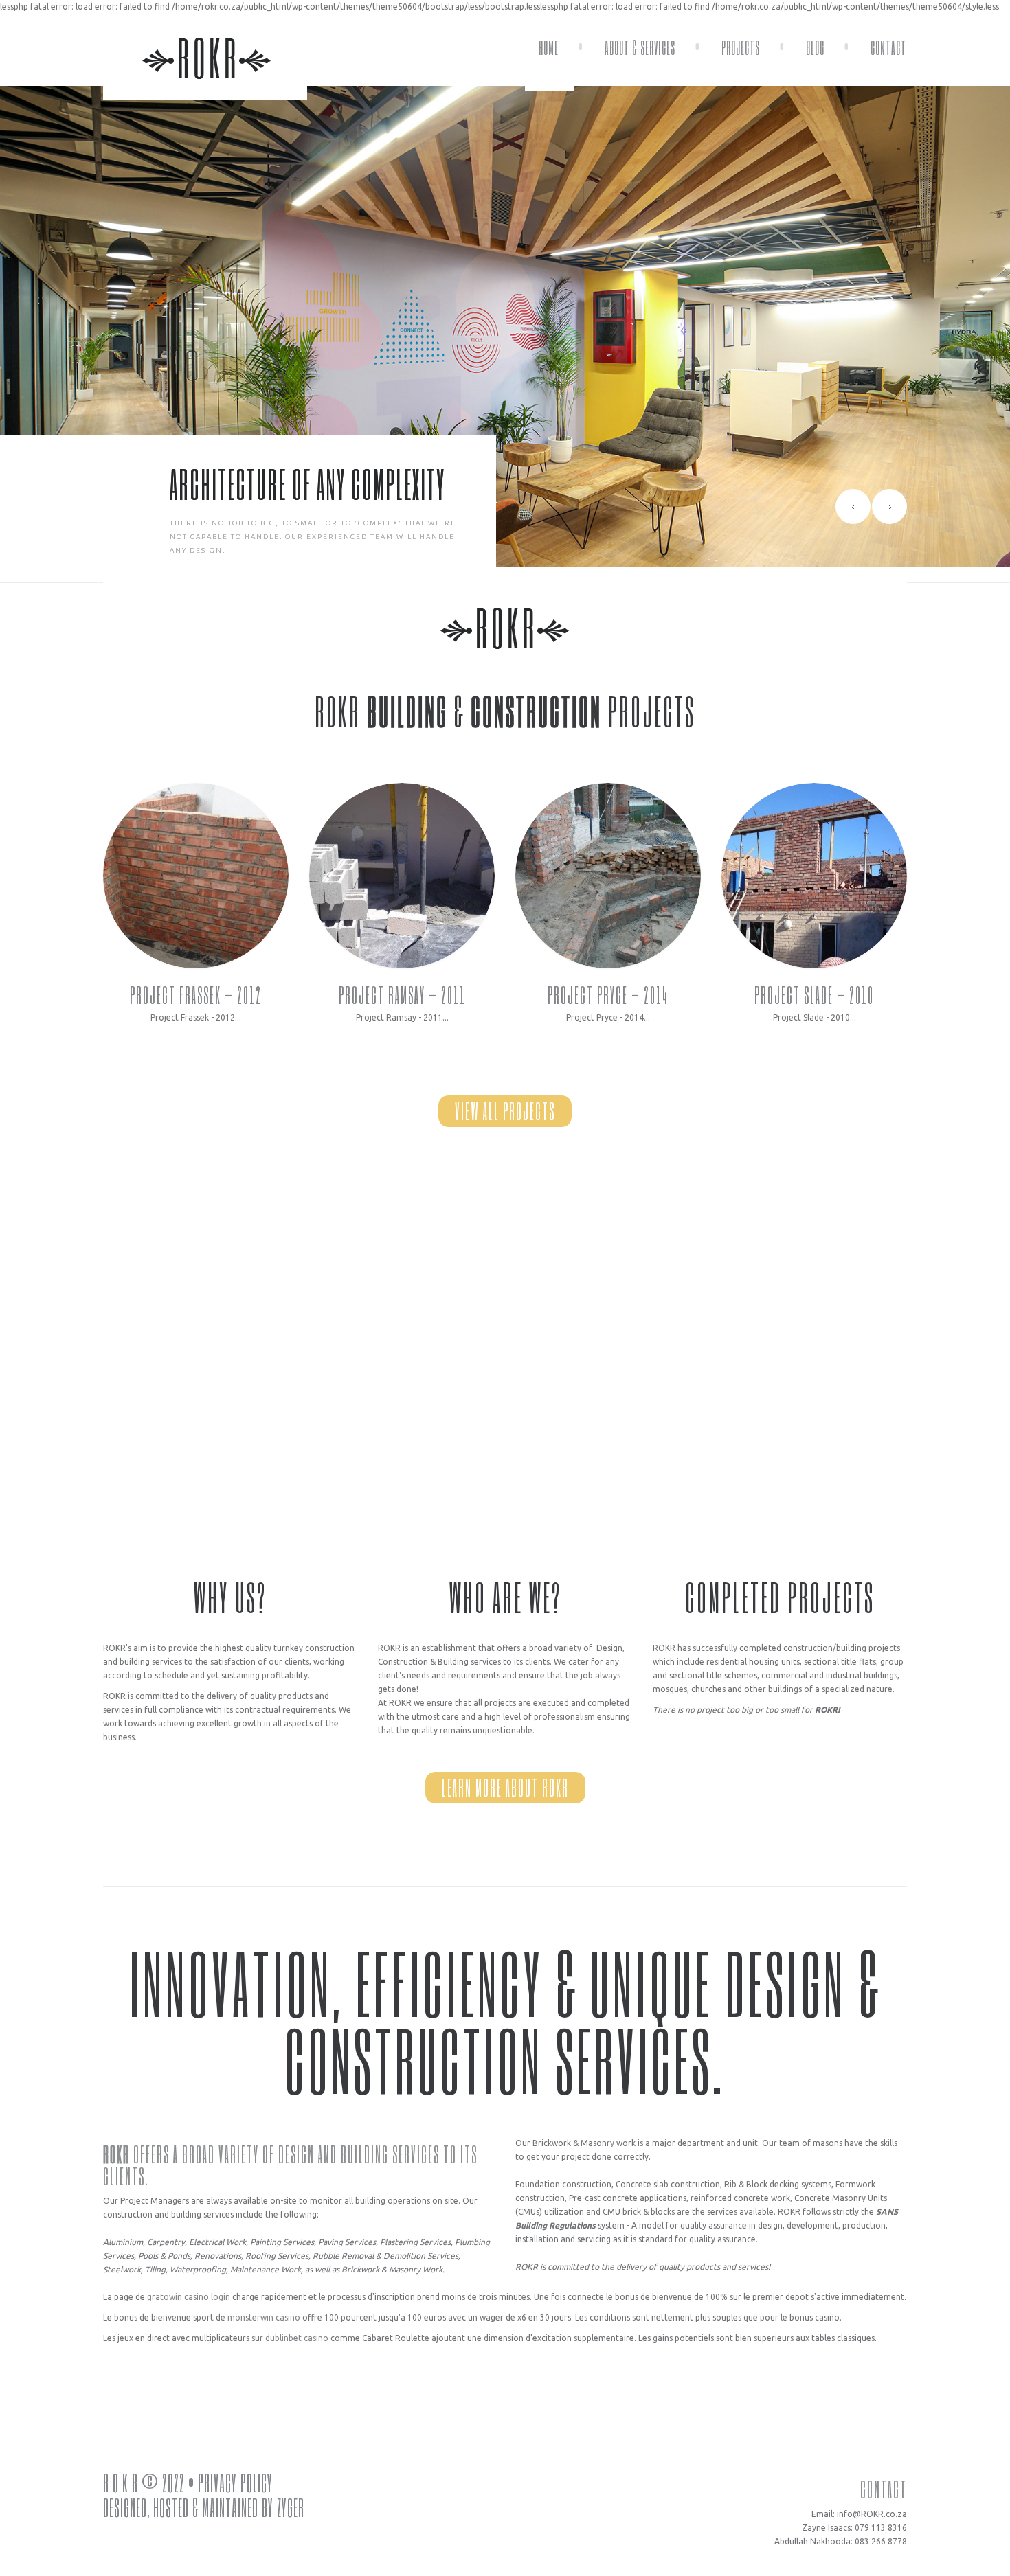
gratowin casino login (189, 2297)
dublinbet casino (297, 2338)
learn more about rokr (505, 1787)
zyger (291, 2507)
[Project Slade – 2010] (814, 876)
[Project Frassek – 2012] (196, 876)
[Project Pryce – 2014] (608, 876)
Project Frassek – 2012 (196, 995)
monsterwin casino (264, 2317)
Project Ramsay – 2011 (402, 995)
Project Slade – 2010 (814, 995)
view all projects (505, 1111)
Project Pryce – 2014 (608, 995)
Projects (741, 47)
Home (549, 47)
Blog (815, 47)
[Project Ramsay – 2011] (402, 876)
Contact (888, 47)
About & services (640, 47)
